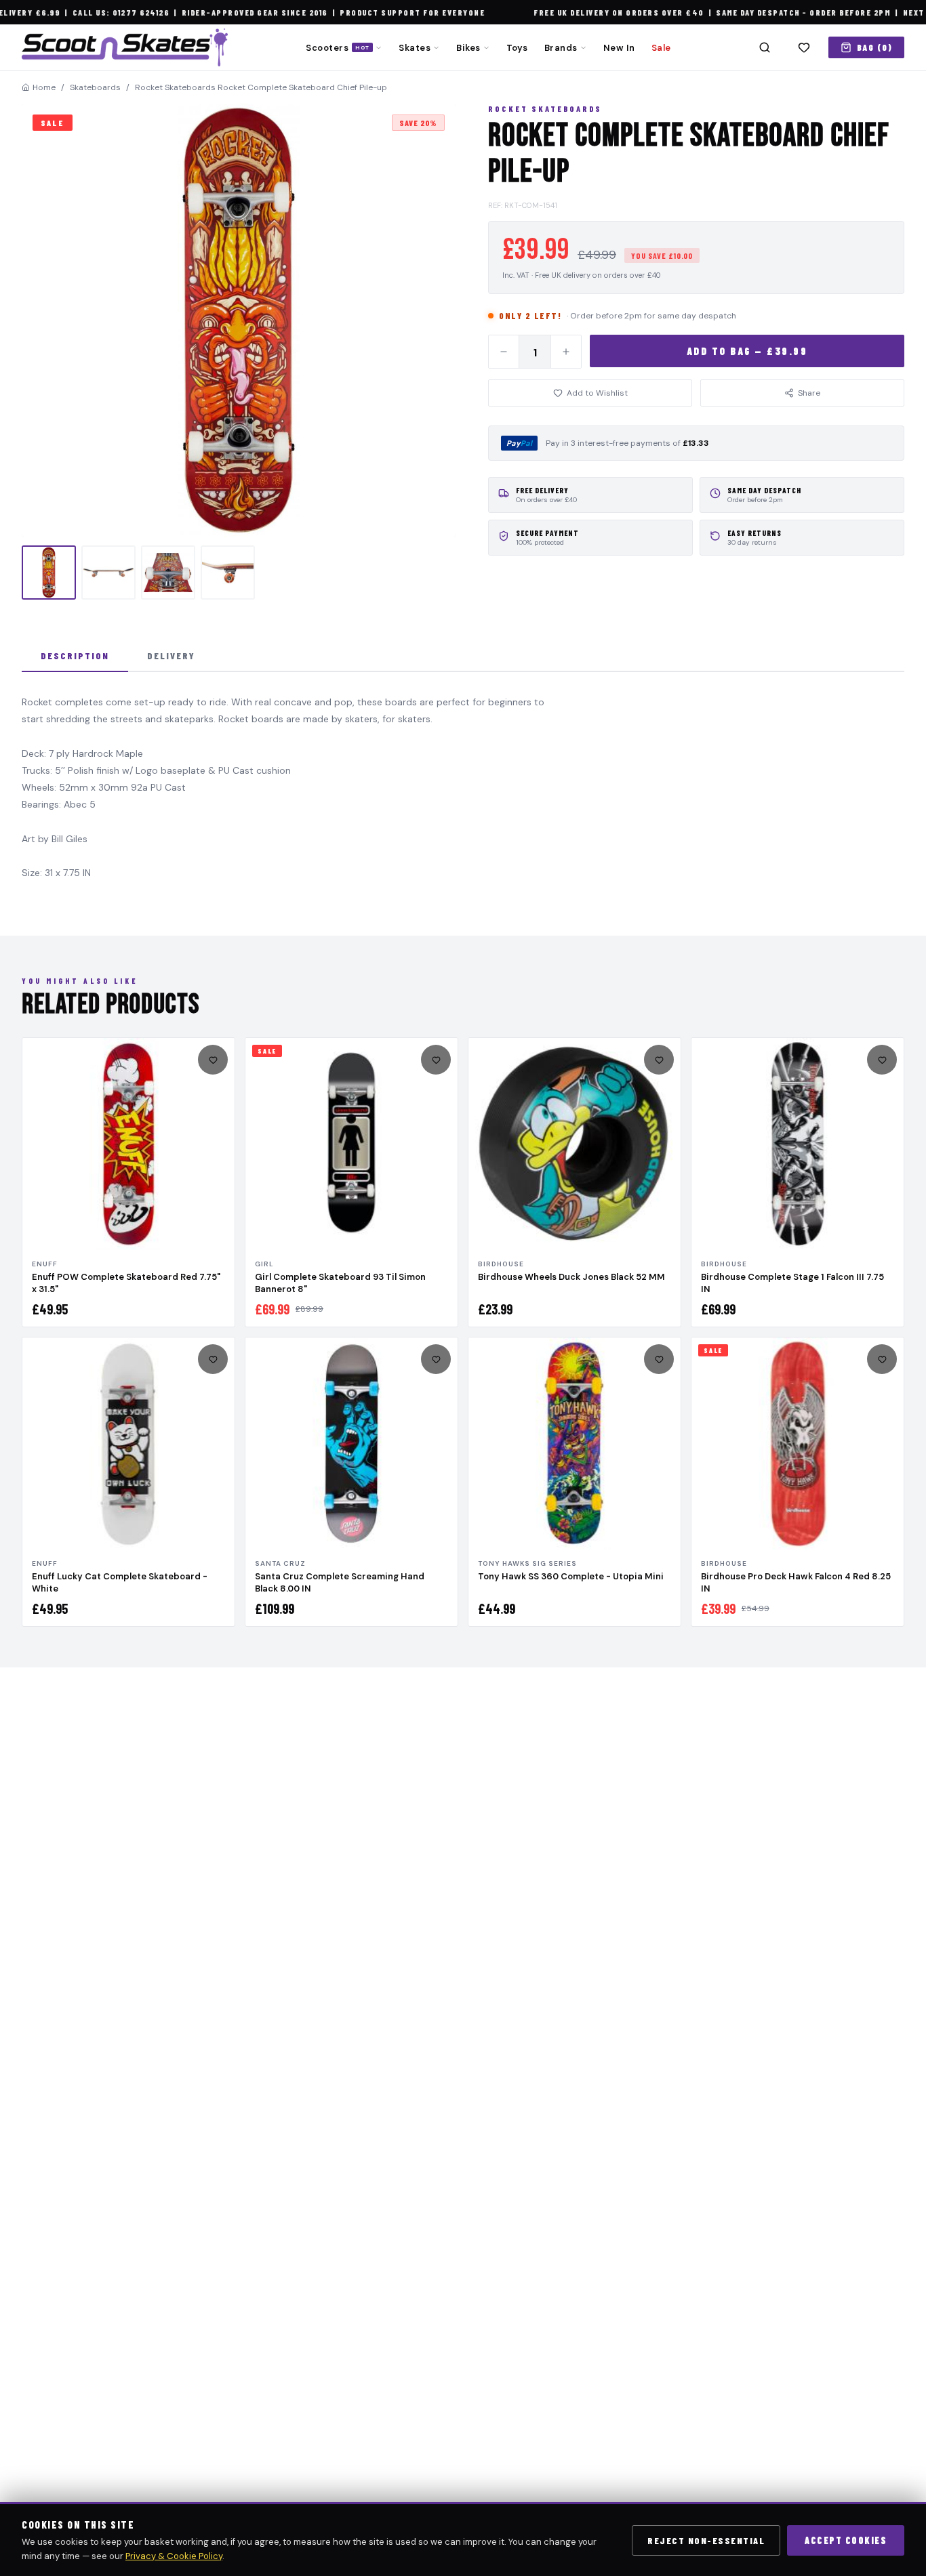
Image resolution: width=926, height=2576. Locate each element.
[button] (239, 320)
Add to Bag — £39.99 (747, 351)
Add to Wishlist (597, 393)
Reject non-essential (706, 2540)
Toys (517, 48)
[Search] (765, 47)
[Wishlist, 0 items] (804, 47)
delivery (171, 656)
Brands (561, 48)
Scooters (338, 48)
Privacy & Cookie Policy (174, 2556)
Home (44, 87)
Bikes (468, 48)
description (75, 656)
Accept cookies (846, 2540)
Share (809, 393)
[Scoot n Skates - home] (125, 47)
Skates (415, 48)
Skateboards (95, 87)
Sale (661, 48)
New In (619, 48)
